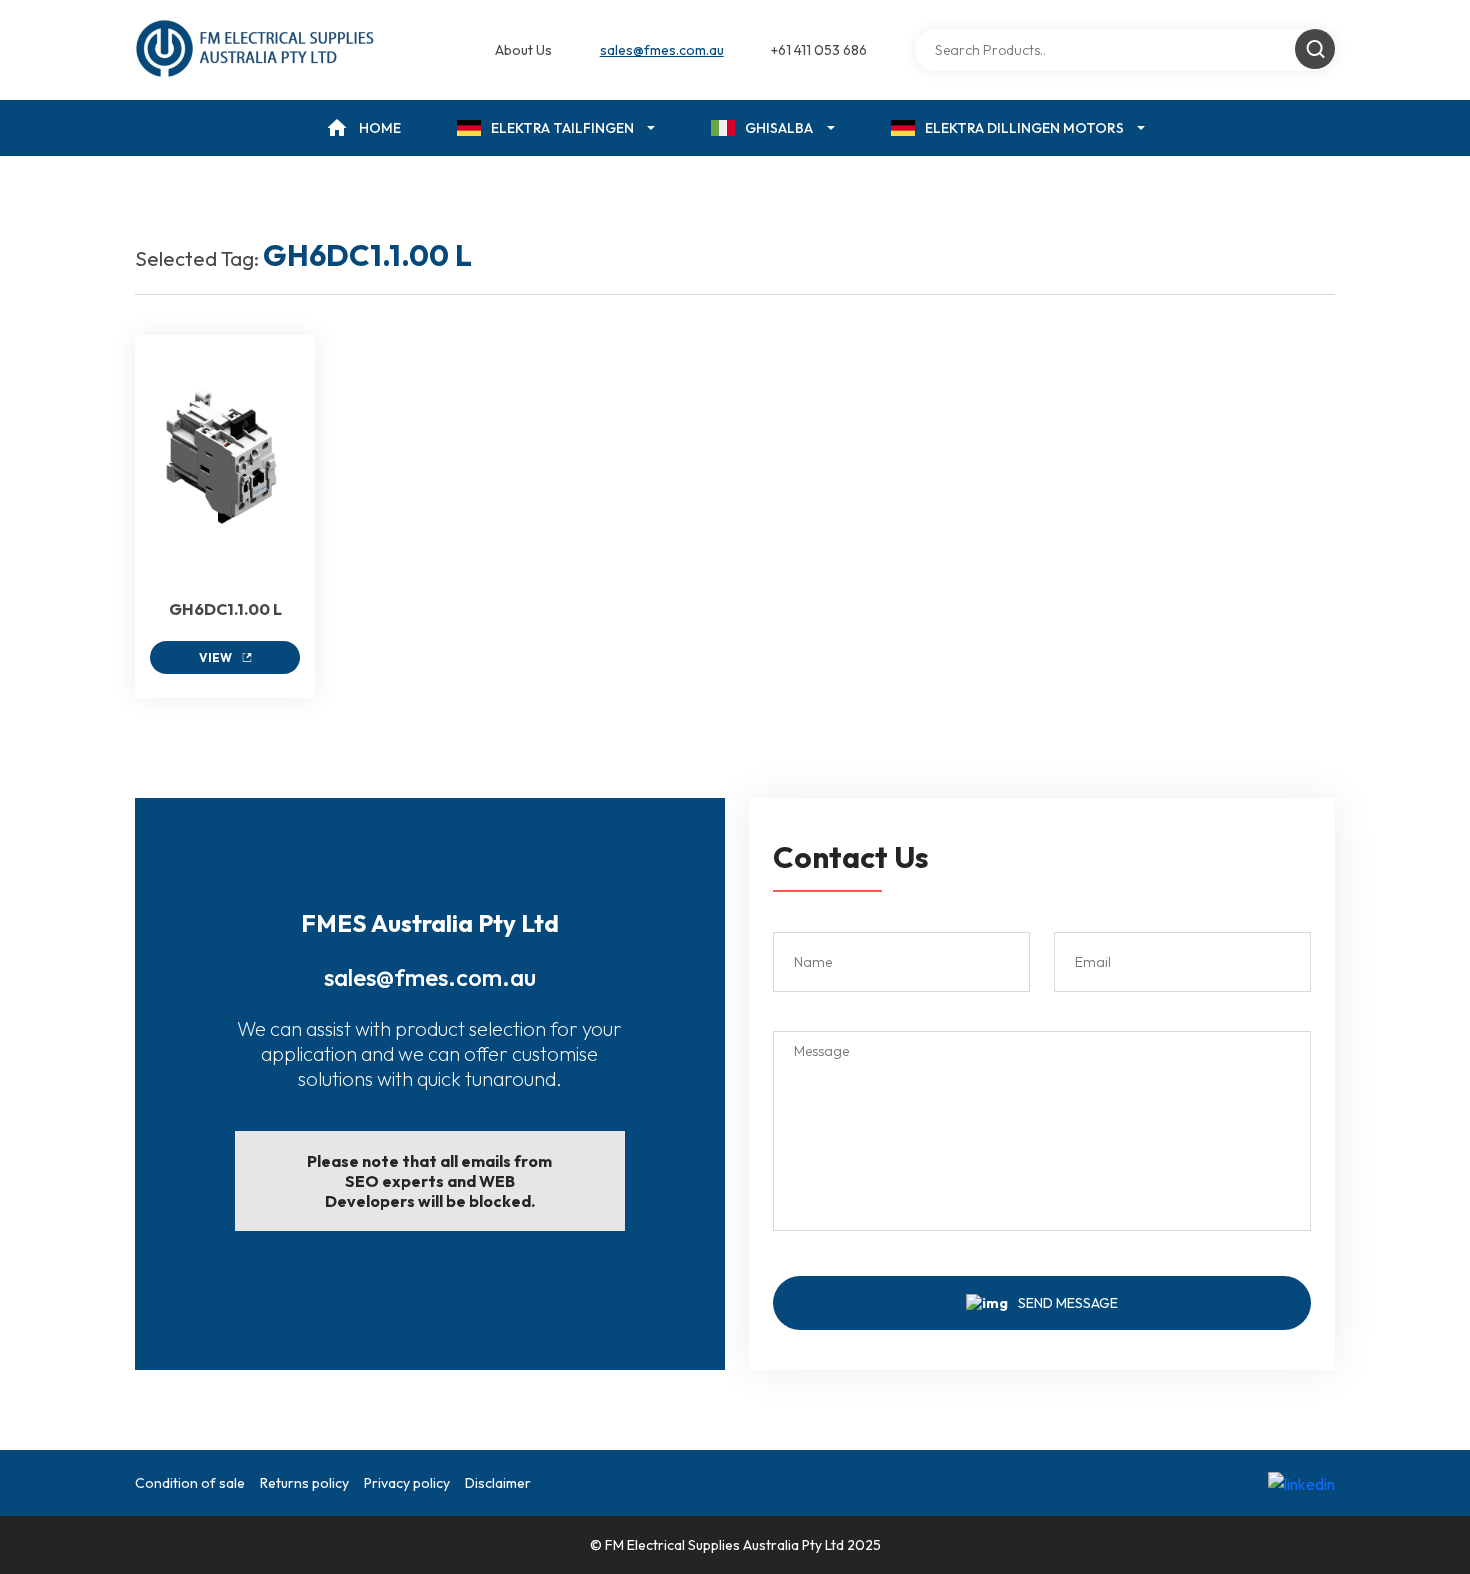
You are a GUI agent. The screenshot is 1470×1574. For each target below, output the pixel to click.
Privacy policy (407, 1483)
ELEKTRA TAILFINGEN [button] (562, 128)
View (215, 657)
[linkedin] (1301, 1483)
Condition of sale (190, 1483)
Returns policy (304, 1483)
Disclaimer (498, 1483)
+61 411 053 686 (819, 50)
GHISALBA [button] (779, 128)
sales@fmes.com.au (662, 50)
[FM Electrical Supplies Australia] (256, 50)
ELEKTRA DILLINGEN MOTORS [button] (1024, 128)
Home (380, 128)
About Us (523, 50)
